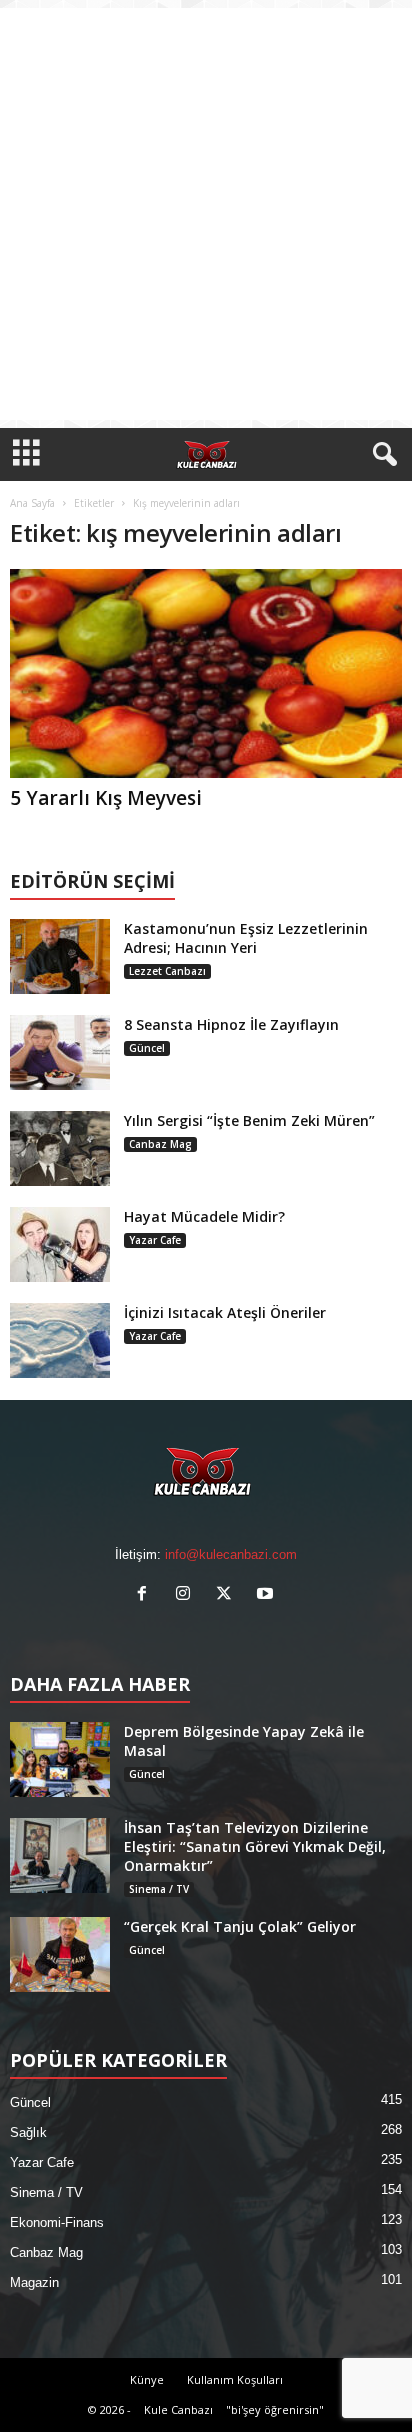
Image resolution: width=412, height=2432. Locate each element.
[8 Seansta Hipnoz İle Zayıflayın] (60, 1052)
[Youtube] (267, 1595)
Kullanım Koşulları (235, 2379)
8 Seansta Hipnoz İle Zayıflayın (231, 1024)
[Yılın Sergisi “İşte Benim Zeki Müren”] (60, 1148)
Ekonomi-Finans (57, 2222)
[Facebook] (146, 1595)
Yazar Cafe (155, 1240)
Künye (147, 2379)
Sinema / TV (159, 1889)
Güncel (147, 1048)
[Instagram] (187, 1595)
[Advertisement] (206, 214)
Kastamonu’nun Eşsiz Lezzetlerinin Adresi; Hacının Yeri (246, 938)
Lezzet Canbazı (167, 971)
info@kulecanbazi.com (231, 1554)
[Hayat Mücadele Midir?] (60, 1244)
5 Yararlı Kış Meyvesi (106, 798)
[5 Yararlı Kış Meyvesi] (206, 673)
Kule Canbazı (178, 2409)
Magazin (34, 2282)
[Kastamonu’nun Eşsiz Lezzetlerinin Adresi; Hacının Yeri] (60, 956)
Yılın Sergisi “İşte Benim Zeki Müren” (249, 1120)
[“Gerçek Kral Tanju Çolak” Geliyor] (60, 1954)
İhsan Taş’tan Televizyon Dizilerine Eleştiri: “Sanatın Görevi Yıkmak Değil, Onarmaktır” (255, 1846)
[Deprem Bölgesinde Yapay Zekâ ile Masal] (60, 1759)
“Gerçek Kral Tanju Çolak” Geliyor (240, 1926)
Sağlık (28, 2132)
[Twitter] (228, 1595)
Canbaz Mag (160, 1144)
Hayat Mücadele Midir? (204, 1216)
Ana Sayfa (32, 503)
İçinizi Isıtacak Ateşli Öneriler (225, 1312)
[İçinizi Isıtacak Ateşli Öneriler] (60, 1340)
